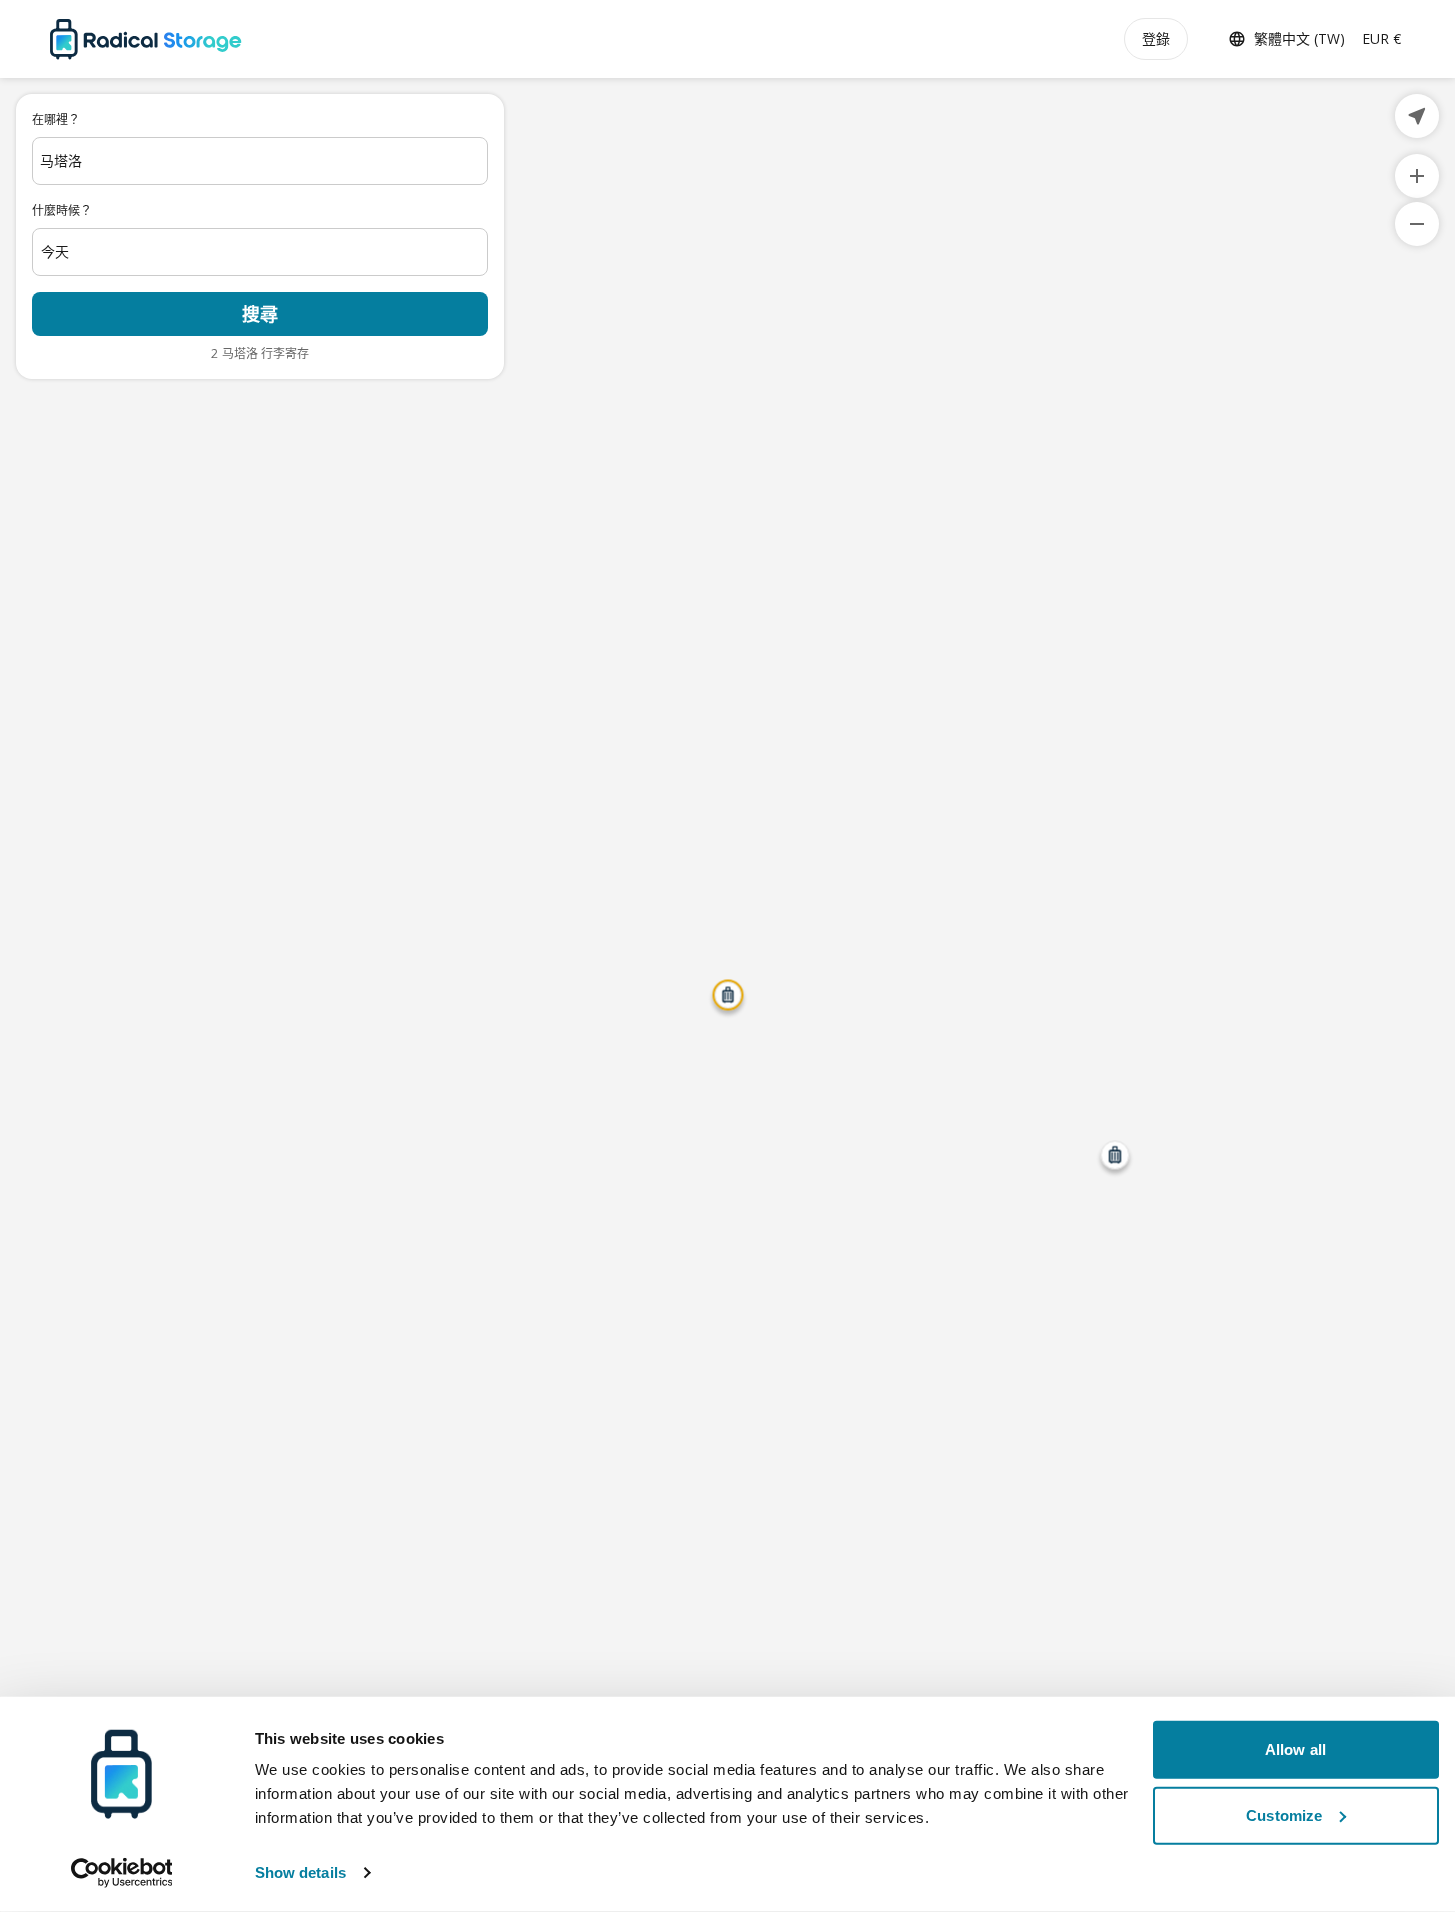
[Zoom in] (1417, 176)
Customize (1284, 1814)
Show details (300, 1872)
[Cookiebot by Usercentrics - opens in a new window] (121, 1873)
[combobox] (260, 161)
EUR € (1381, 38)
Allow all (1295, 1749)
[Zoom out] (1417, 224)
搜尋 (260, 314)
